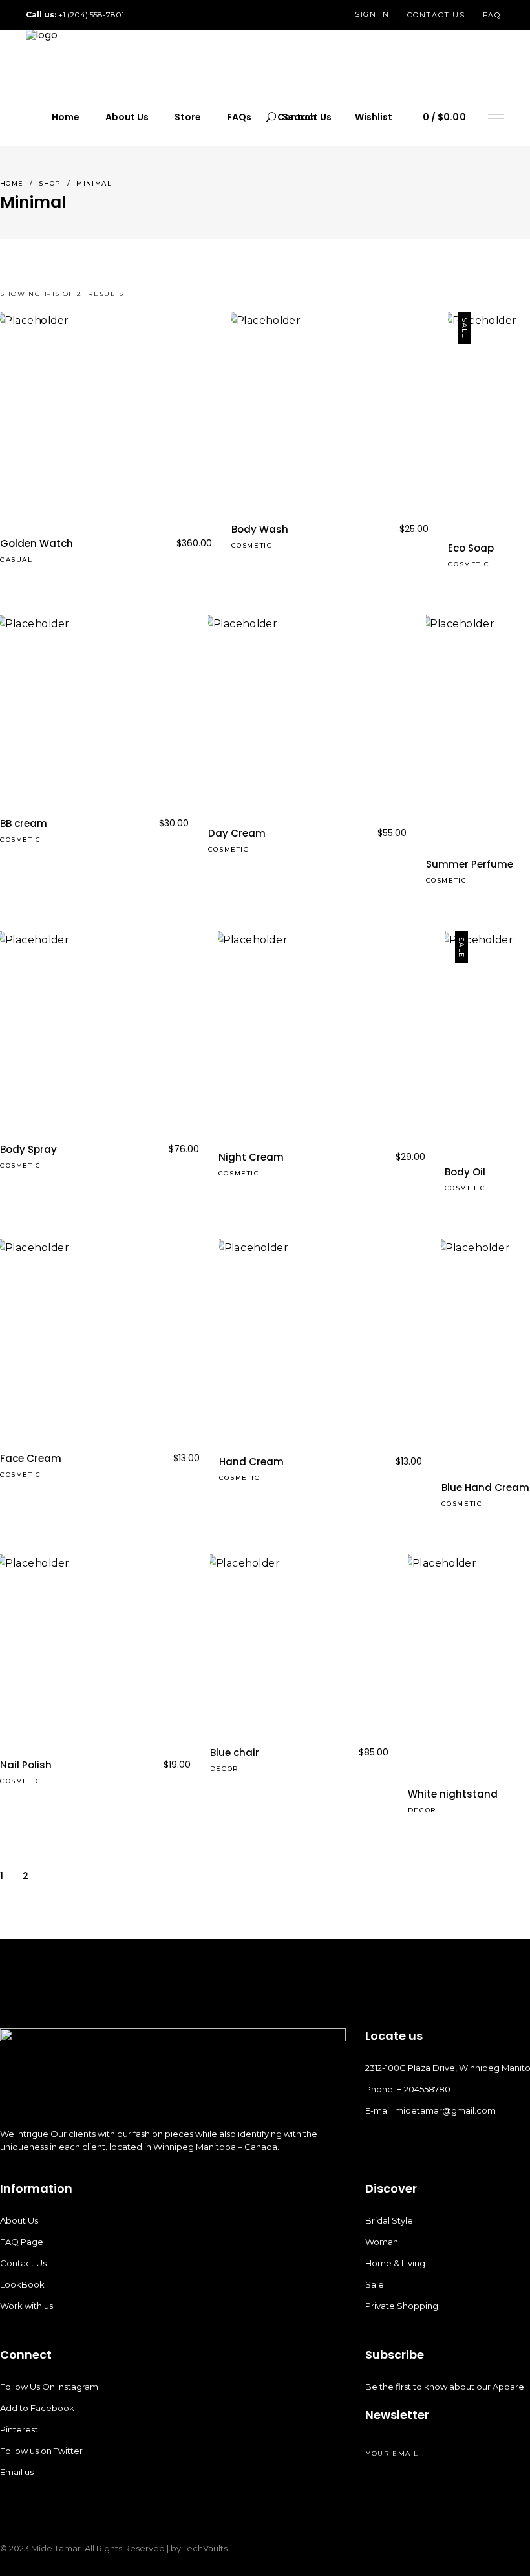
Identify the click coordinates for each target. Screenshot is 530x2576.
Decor (225, 1769)
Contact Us (23, 2263)
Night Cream (251, 1157)
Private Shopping (402, 2306)
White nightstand (453, 1794)
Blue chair (235, 1753)
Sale (375, 2284)
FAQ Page (22, 2242)
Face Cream (31, 1458)
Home (12, 183)
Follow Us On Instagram (49, 2387)
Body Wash (260, 529)
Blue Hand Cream (485, 1487)
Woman (382, 2242)
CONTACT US (436, 15)
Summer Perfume (470, 864)
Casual (16, 560)
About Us (19, 2220)
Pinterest (19, 2429)
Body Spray (28, 1149)
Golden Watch (37, 543)
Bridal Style (389, 2220)
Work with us (26, 2306)
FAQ (492, 15)
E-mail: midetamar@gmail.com (430, 2110)
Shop (50, 183)
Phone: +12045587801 (409, 2089)
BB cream (24, 823)
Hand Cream (251, 1462)
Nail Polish (26, 1765)
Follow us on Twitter (41, 2451)
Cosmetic (252, 545)
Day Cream (237, 833)
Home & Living (395, 2263)
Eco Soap (471, 548)
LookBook (22, 2284)
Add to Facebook (37, 2408)
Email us (17, 2472)
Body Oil (465, 1172)
